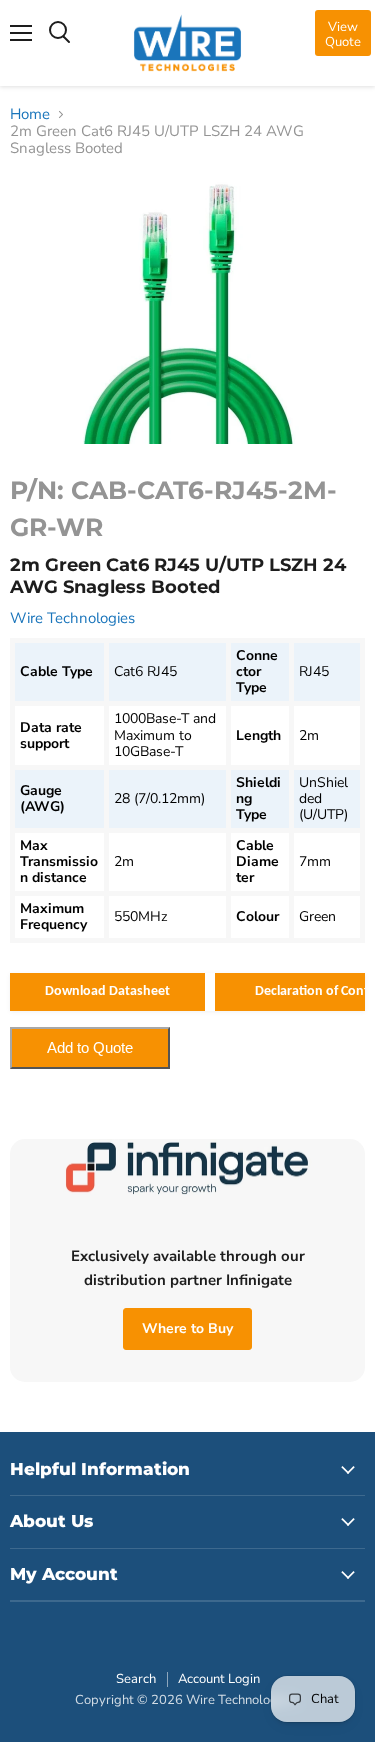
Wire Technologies (72, 618)
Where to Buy (187, 1328)
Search (136, 1679)
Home (30, 114)
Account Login (219, 1679)
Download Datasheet (107, 991)
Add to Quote (90, 1047)
